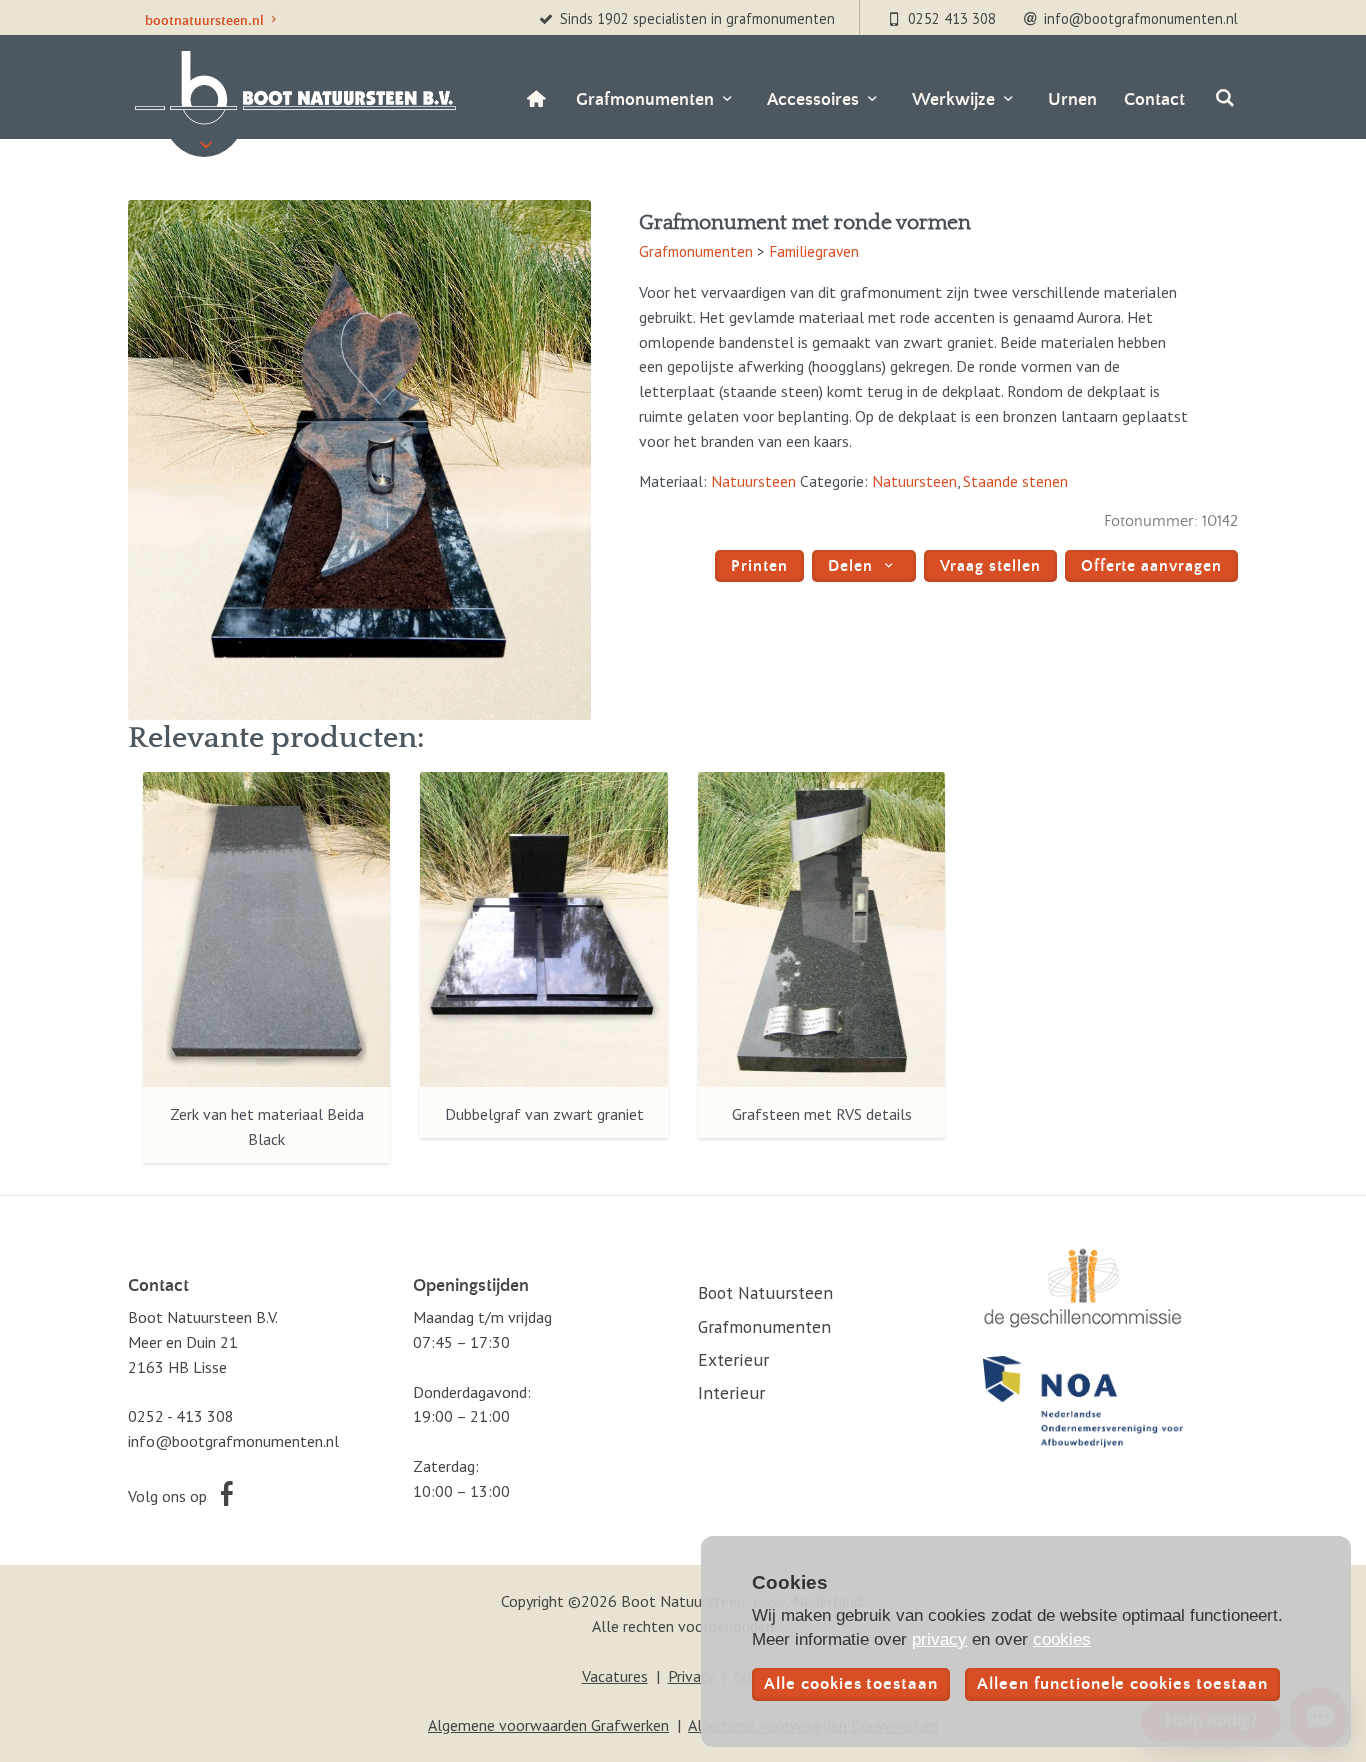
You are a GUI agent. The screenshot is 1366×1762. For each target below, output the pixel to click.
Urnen (1072, 99)
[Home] (536, 100)
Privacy (691, 1676)
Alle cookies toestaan (851, 1684)
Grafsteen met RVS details (822, 1114)
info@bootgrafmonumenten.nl (233, 1441)
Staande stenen (1015, 481)
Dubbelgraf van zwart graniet (544, 1114)
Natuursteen (753, 481)
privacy (939, 1639)
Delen (853, 566)
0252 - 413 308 (181, 1416)
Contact (1154, 99)
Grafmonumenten (696, 251)
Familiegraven (814, 251)
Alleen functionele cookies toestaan (1122, 1684)
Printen (759, 566)
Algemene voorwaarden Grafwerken (548, 1725)
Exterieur (733, 1359)
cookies (1062, 1639)
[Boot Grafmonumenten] (293, 88)
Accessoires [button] (813, 99)
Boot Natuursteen (765, 1292)
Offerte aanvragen (1151, 566)
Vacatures (615, 1676)
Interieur (731, 1392)
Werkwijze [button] (953, 99)
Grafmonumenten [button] (645, 99)
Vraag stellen (990, 566)
